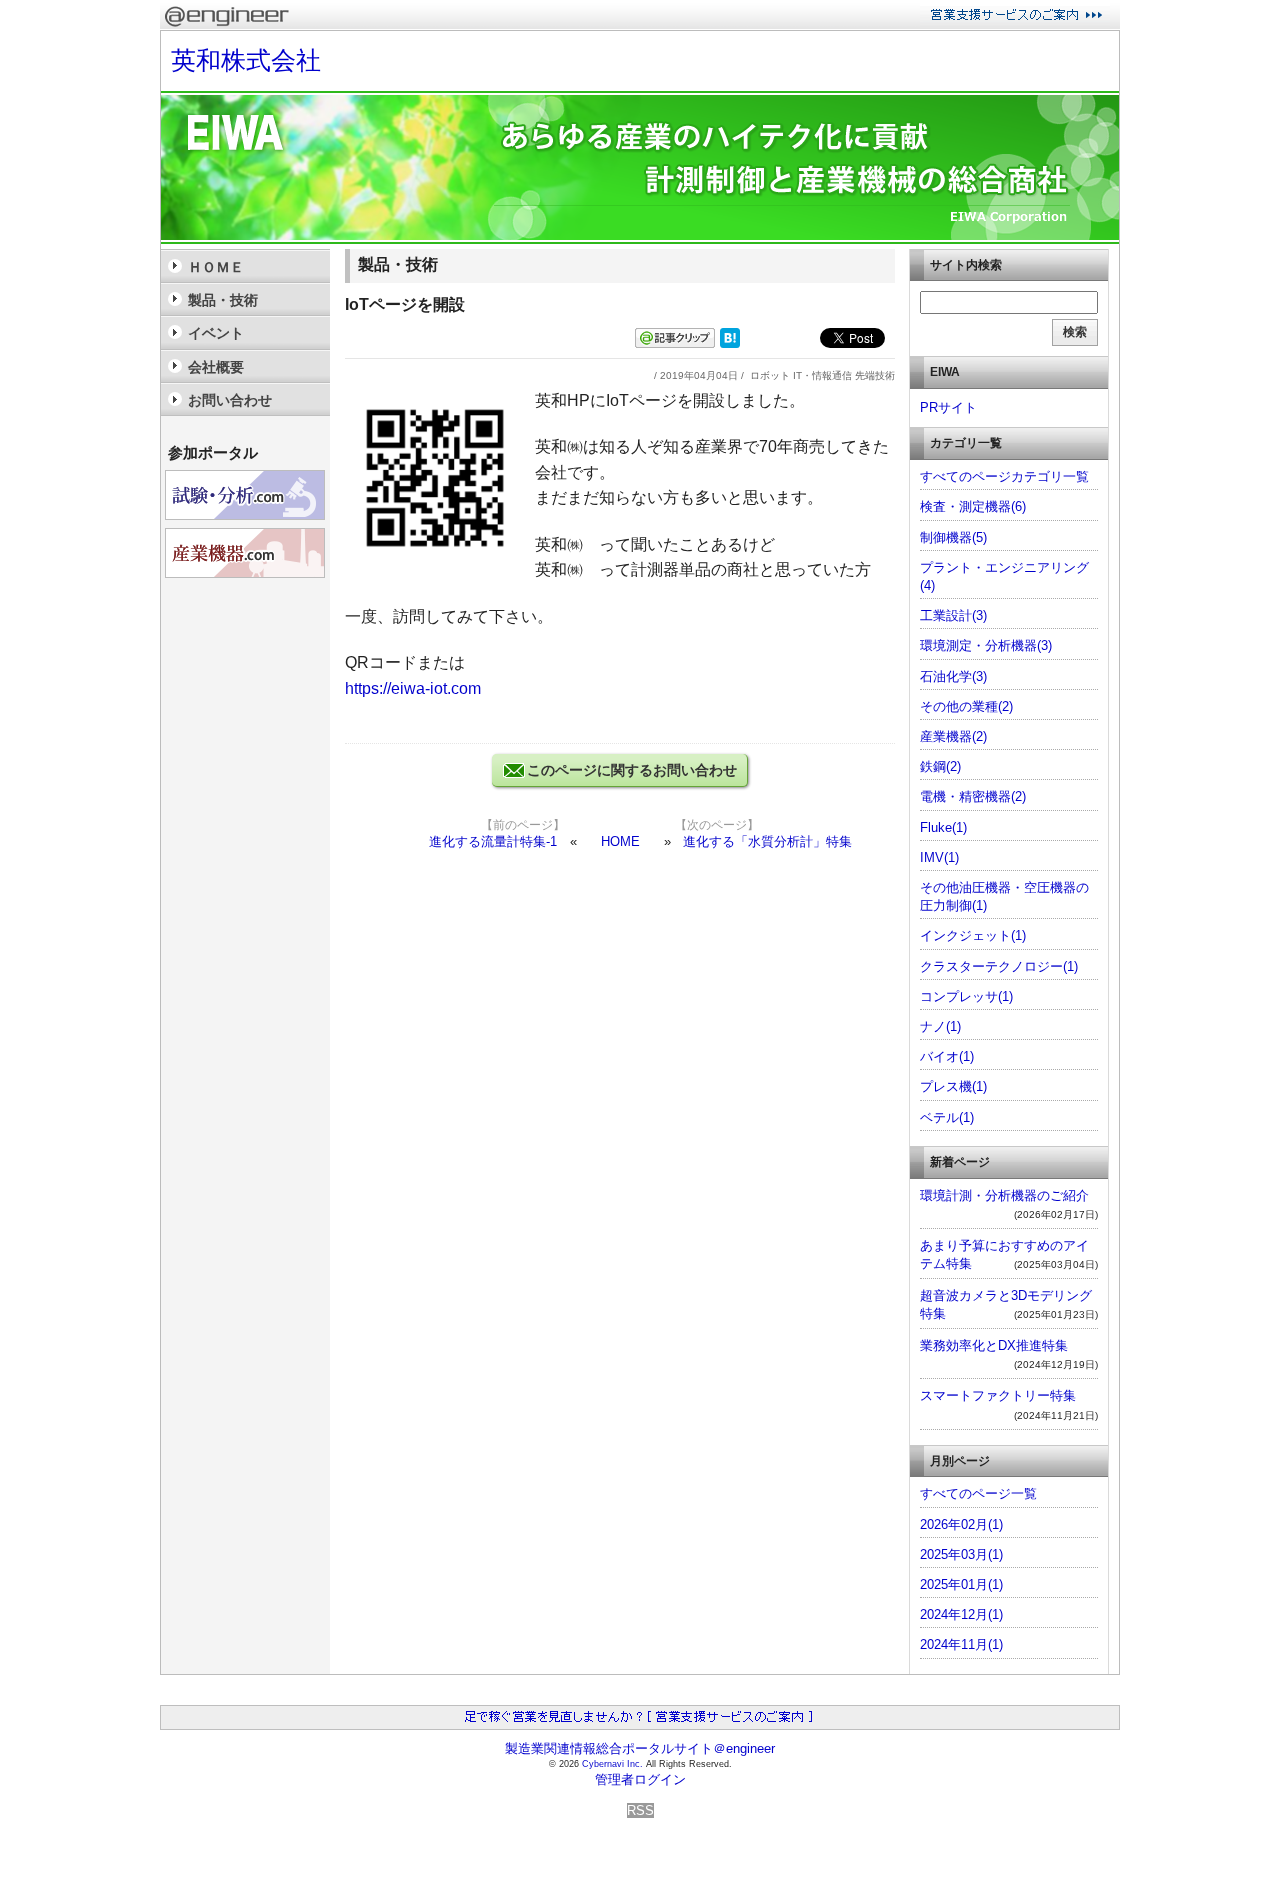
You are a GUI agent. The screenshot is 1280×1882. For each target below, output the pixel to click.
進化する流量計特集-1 (493, 841)
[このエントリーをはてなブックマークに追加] (730, 343)
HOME (620, 841)
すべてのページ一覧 (978, 1493)
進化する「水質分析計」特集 (767, 841)
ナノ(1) (940, 1026)
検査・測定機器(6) (973, 506)
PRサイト (948, 407)
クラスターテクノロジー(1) (999, 966)
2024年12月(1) (961, 1614)
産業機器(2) (953, 736)
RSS (640, 1810)
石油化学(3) (953, 676)
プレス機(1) (953, 1086)
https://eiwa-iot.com (413, 688)
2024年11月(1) (961, 1644)
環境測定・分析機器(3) (986, 645)
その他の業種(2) (966, 706)
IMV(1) (939, 857)
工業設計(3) (953, 615)
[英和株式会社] (640, 239)
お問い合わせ (230, 400)
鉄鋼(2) (940, 766)
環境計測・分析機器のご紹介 (1004, 1195)
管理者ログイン (640, 1779)
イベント (216, 333)
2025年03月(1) (961, 1554)
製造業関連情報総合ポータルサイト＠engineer (640, 1748)
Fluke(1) (943, 827)
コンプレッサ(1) (966, 996)
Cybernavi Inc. (612, 1764)
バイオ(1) (947, 1056)
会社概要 (216, 367)
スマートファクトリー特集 (998, 1395)
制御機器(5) (953, 537)
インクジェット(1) (973, 935)
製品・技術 (223, 300)
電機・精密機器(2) (973, 796)
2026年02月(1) (961, 1524)
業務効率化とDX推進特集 (994, 1345)
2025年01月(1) (961, 1584)
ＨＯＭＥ (216, 267)
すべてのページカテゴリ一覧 (1004, 476)
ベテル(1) (947, 1117)
